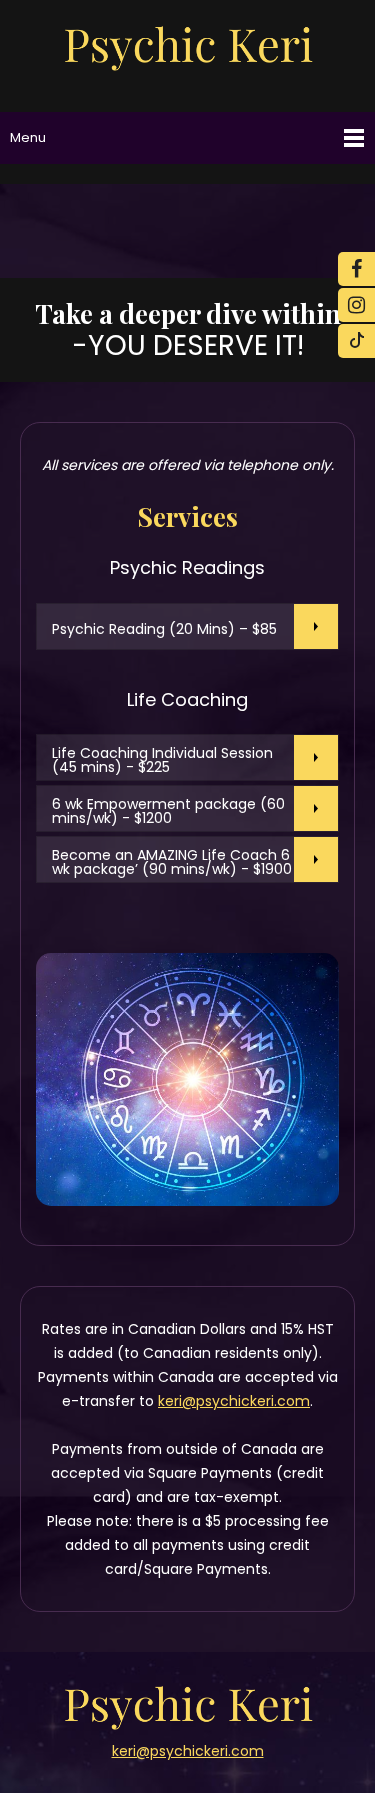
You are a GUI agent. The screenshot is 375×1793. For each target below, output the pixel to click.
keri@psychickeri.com (234, 1401)
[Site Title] (188, 47)
